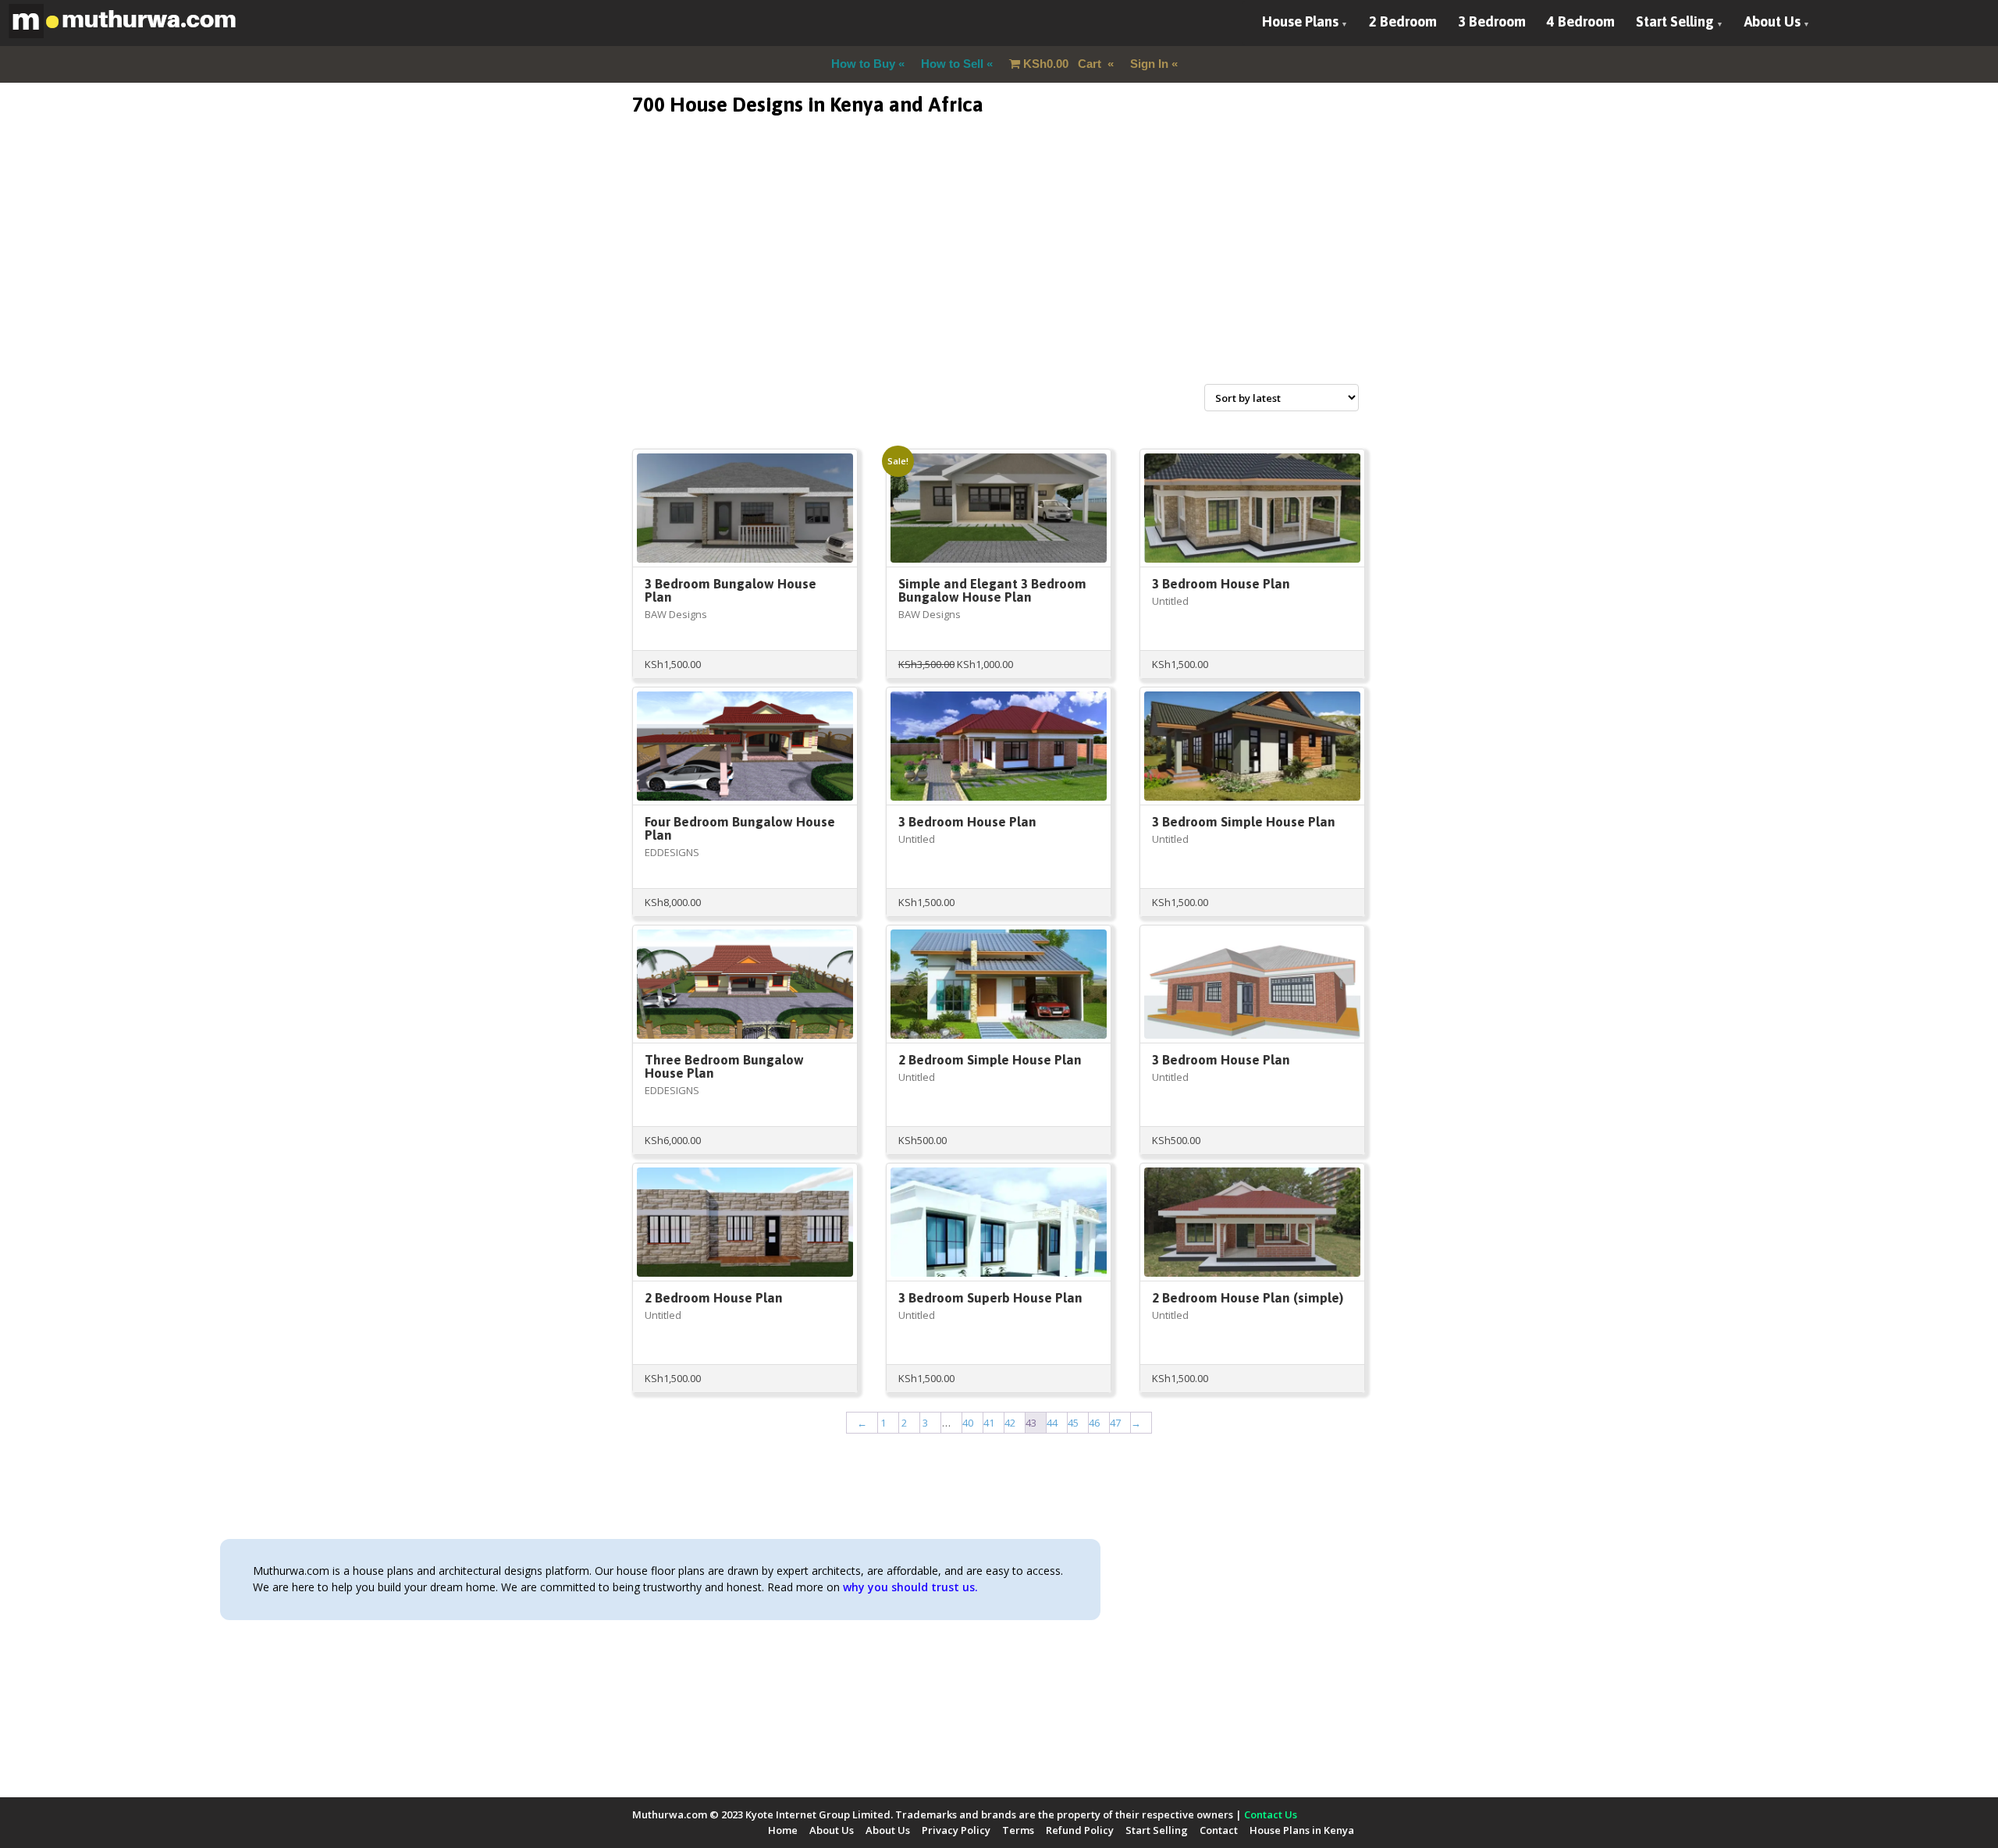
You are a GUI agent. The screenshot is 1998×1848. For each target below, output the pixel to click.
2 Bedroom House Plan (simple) (1248, 1298)
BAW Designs (676, 614)
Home (783, 1830)
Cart (1064, 64)
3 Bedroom (1492, 21)
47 (1115, 1423)
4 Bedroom (1581, 21)
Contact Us (1271, 1814)
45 (1073, 1423)
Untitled (1170, 601)
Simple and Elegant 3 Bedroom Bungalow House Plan (992, 590)
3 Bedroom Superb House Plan (990, 1298)
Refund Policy (1080, 1830)
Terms (1018, 1830)
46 (1094, 1423)
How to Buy (863, 64)
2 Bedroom (1403, 21)
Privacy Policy (956, 1830)
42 (1010, 1423)
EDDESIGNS (672, 852)
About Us (1772, 21)
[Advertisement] (999, 268)
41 (989, 1423)
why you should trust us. (910, 1587)
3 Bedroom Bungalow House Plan (731, 590)
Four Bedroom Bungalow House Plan (740, 828)
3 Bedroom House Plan (1221, 584)
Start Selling (1675, 21)
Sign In (1149, 64)
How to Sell (952, 64)
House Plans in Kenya (1302, 1830)
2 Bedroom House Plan (714, 1298)
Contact (1219, 1830)
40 (968, 1423)
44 (1052, 1423)
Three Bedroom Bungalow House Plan (724, 1066)
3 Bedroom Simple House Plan (1244, 822)
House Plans (1300, 21)
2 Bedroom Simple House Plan (990, 1060)
